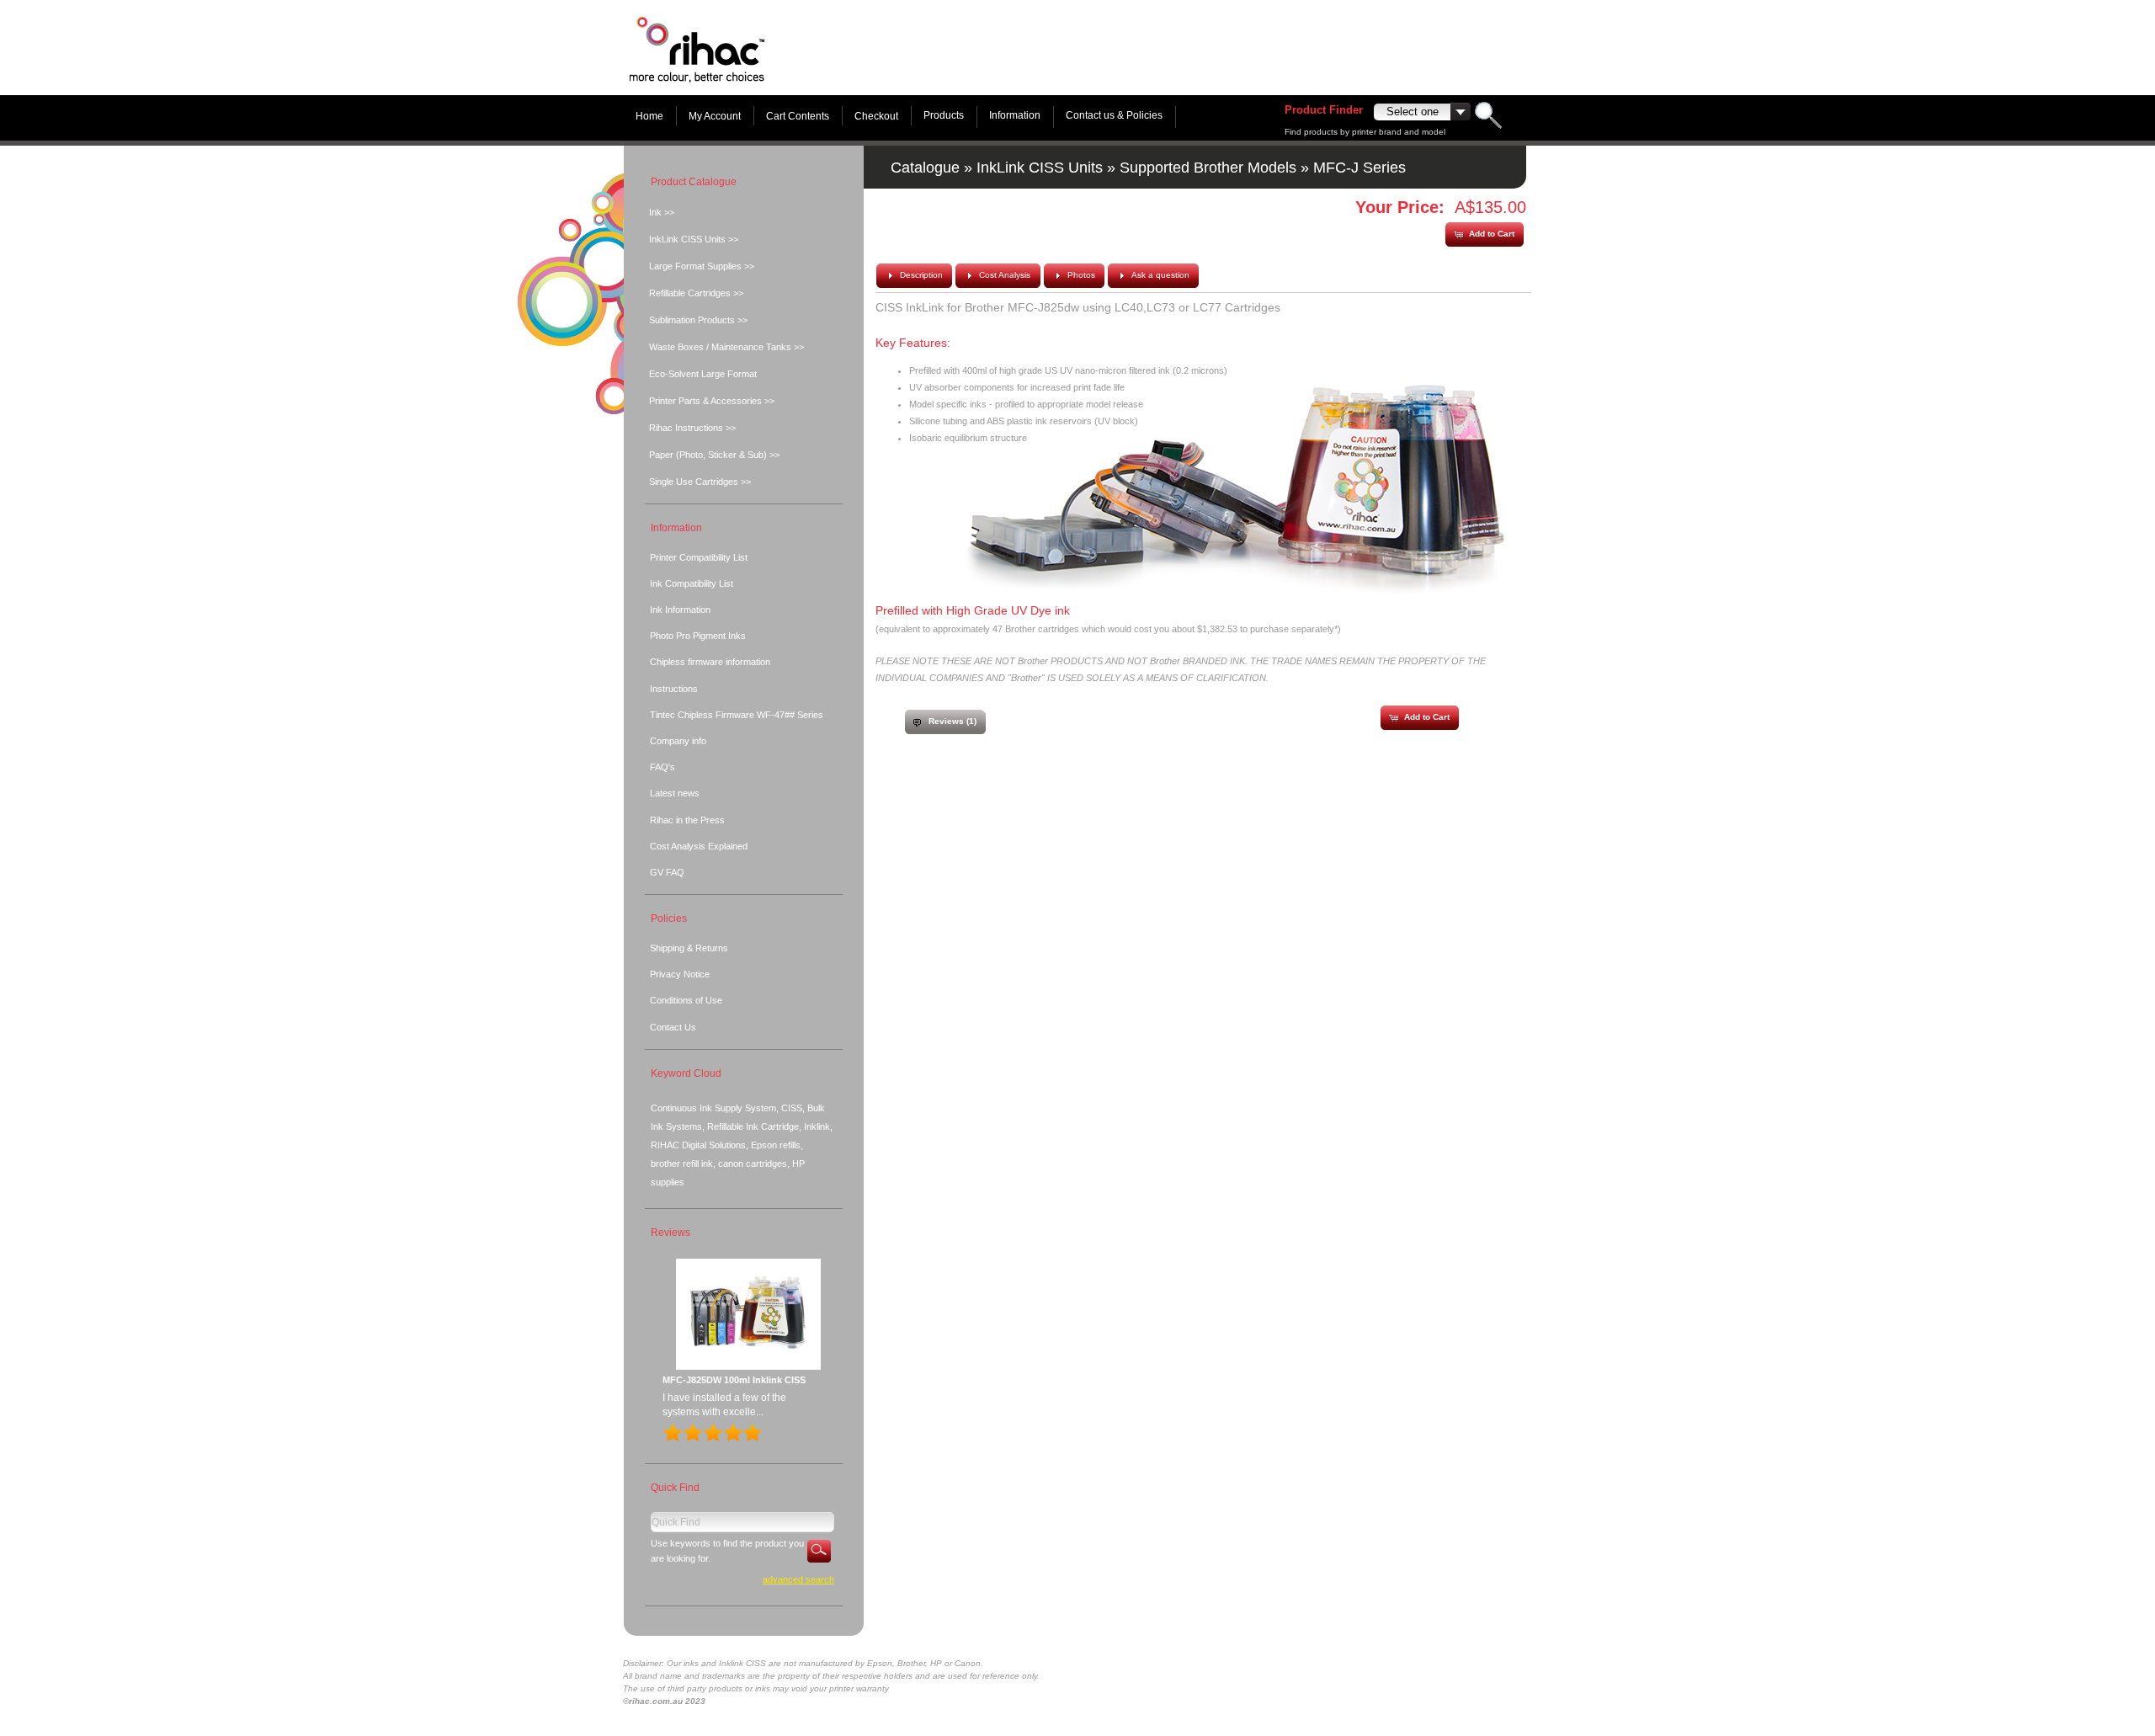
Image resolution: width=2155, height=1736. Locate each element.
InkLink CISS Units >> (694, 239)
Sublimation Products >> (698, 320)
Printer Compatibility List (699, 557)
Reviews (670, 1233)
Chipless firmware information (710, 662)
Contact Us (673, 1027)
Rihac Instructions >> (692, 428)
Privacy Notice (680, 974)
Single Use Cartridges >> (700, 482)
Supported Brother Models (1208, 168)
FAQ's (662, 767)
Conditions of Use (686, 1000)
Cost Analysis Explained (699, 846)
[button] (1484, 234)
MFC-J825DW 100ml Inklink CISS (734, 1380)
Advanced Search (798, 1579)
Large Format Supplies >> (702, 266)
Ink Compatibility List (692, 583)
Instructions (674, 689)
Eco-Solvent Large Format (703, 374)
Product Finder (1324, 110)
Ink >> (662, 212)
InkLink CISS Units (1040, 168)
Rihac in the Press (687, 820)
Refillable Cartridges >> (696, 293)
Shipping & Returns (689, 948)
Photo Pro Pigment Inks (698, 636)
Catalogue (925, 168)
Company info (678, 741)
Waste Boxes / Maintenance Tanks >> (726, 347)
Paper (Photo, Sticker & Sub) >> (714, 455)
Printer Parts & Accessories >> (712, 401)
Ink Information (680, 610)
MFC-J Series (1360, 168)
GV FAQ (667, 872)
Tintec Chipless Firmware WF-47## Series (737, 715)
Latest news (675, 793)
